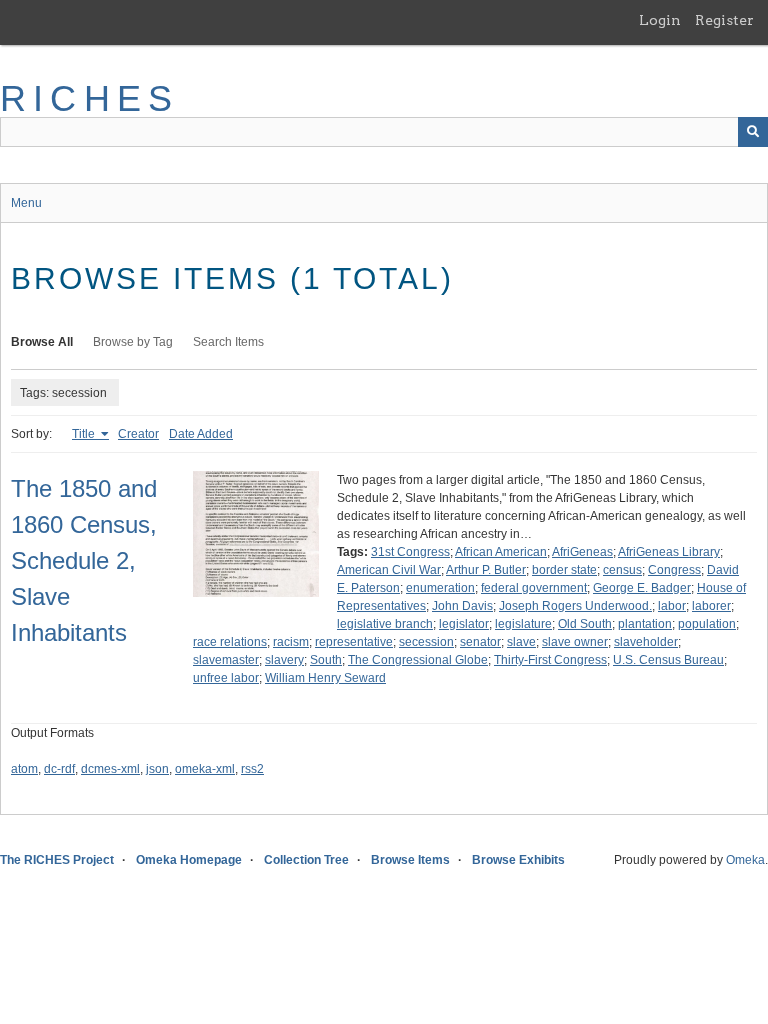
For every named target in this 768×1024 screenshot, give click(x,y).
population (707, 624)
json (157, 769)
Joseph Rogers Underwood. (575, 606)
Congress (674, 570)
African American (501, 552)
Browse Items (410, 860)
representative (354, 642)
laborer (711, 606)
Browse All (42, 342)
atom (24, 769)
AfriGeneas (582, 552)
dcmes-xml (110, 769)
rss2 (252, 769)
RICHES (89, 98)
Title (85, 434)
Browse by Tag (133, 342)
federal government (534, 588)
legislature (523, 624)
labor (672, 606)
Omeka (745, 860)
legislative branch (385, 624)
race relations (230, 642)
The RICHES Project (57, 860)
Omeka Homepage (189, 860)
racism (291, 642)
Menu (26, 203)
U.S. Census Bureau (668, 660)
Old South (585, 624)
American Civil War (389, 570)
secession (426, 642)
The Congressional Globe (418, 660)
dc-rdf (59, 769)
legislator (464, 624)
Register (724, 20)
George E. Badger (642, 588)
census (622, 570)
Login (660, 20)
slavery (284, 660)
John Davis (462, 606)
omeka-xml (205, 769)
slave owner (575, 642)
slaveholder (646, 642)
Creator (138, 434)
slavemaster (226, 660)
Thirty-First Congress (550, 660)
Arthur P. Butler (486, 570)
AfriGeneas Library (669, 552)
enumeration (440, 588)
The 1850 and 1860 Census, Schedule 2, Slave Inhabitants (84, 560)
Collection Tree (306, 860)
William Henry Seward (325, 678)
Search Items (228, 342)
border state (564, 570)
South (326, 660)
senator (480, 642)
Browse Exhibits (518, 860)
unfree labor (226, 678)
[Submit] (753, 132)
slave (521, 642)
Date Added (201, 434)
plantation (645, 624)
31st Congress (410, 552)
